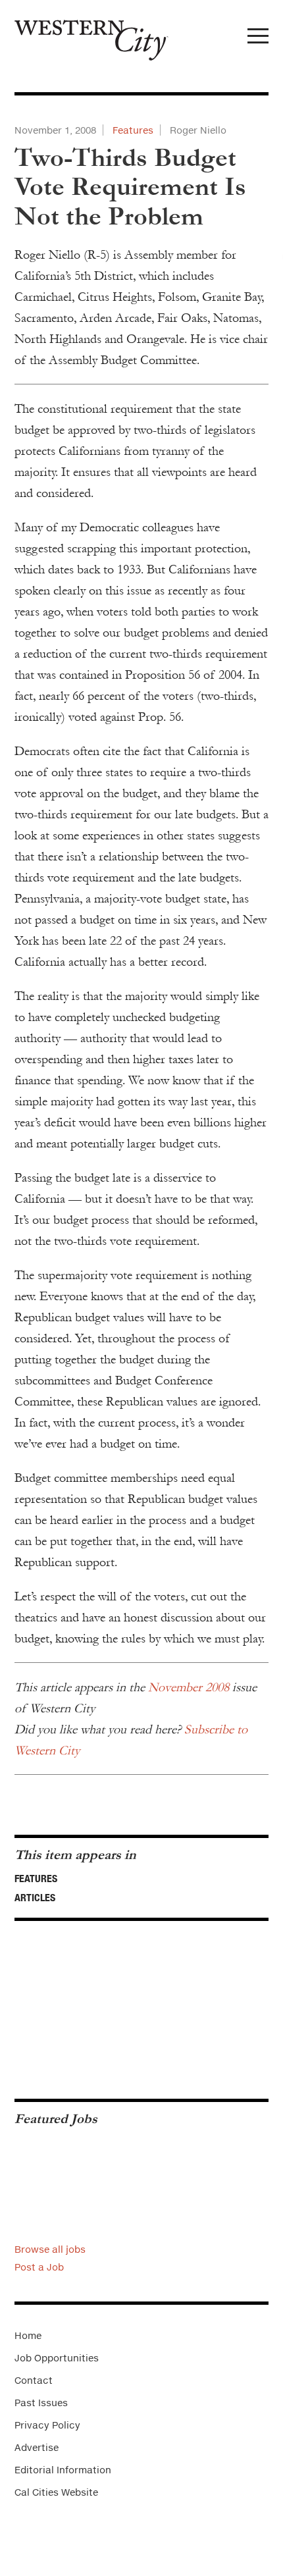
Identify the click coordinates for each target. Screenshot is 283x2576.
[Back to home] (84, 35)
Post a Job (39, 2267)
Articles (35, 1897)
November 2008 (189, 1687)
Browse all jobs (50, 2249)
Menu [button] (258, 39)
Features (133, 130)
